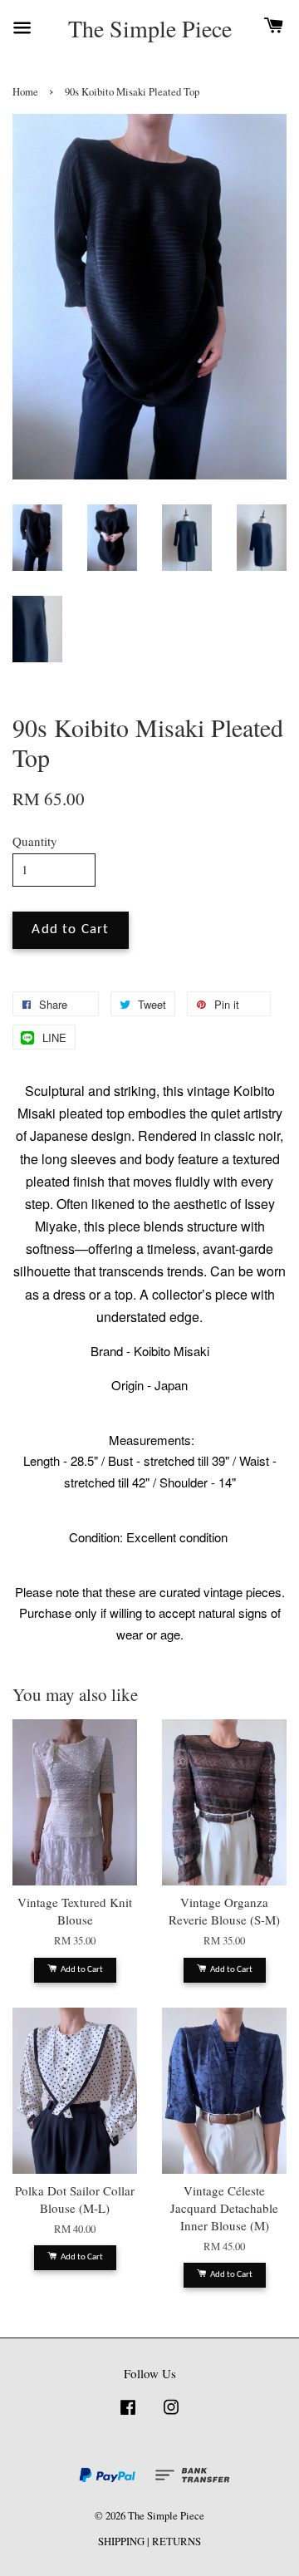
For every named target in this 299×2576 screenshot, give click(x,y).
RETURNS (176, 2542)
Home (25, 92)
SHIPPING (121, 2542)
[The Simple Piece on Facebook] (128, 2415)
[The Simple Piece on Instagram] (171, 2415)
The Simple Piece (150, 29)
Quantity (35, 841)
